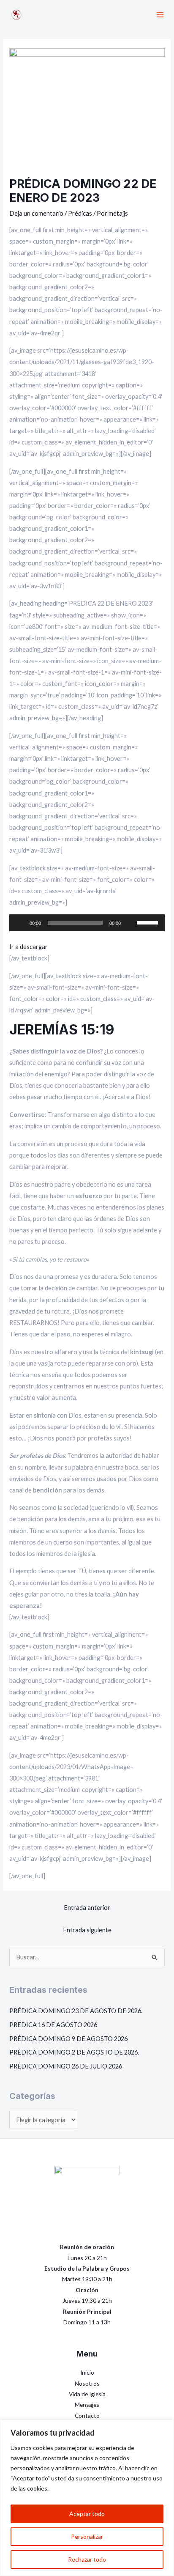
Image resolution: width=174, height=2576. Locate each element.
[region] (87, 2498)
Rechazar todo (87, 2559)
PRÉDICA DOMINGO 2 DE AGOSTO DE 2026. (74, 2052)
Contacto (87, 2416)
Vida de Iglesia (87, 2394)
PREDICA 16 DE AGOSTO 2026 (53, 2025)
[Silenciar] (130, 923)
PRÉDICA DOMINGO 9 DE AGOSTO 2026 (68, 2039)
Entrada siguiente (87, 1930)
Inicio (87, 2372)
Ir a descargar (29, 947)
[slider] (149, 922)
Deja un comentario (36, 213)
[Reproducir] (20, 923)
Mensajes (87, 2405)
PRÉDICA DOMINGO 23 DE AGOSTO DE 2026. (76, 2011)
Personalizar (87, 2536)
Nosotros (87, 2383)
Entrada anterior (87, 1908)
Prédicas (80, 213)
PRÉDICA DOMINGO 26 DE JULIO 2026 (66, 2066)
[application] (87, 923)
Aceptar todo (87, 2514)
